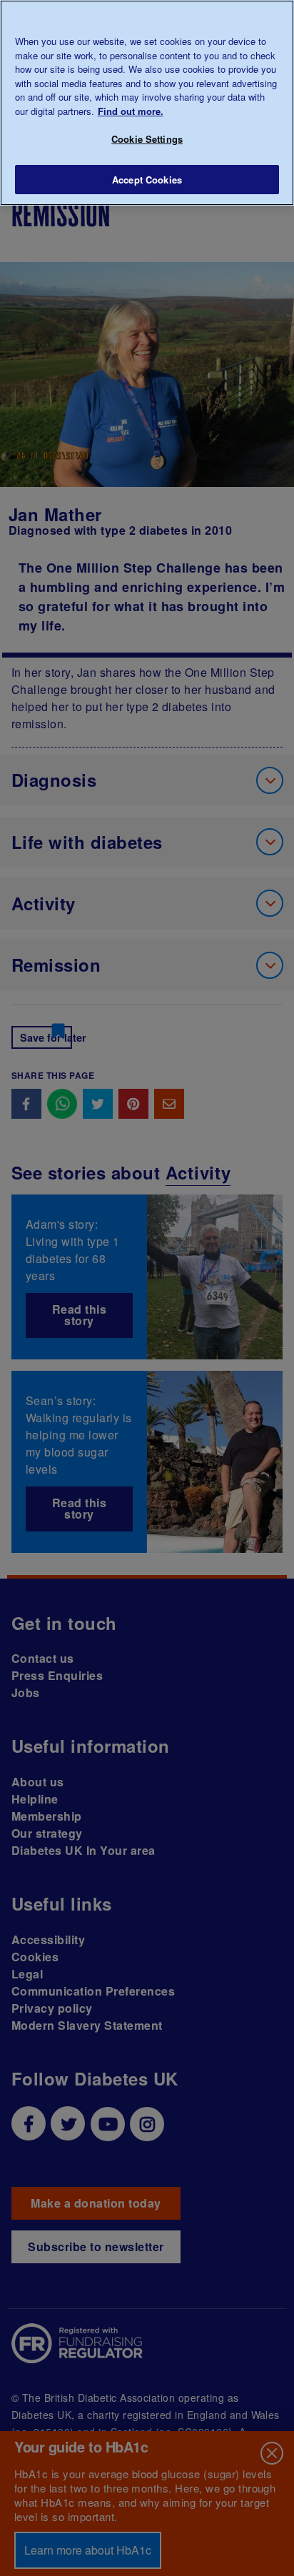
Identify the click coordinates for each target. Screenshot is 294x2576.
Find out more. (131, 111)
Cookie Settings (147, 139)
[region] (147, 103)
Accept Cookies (147, 180)
